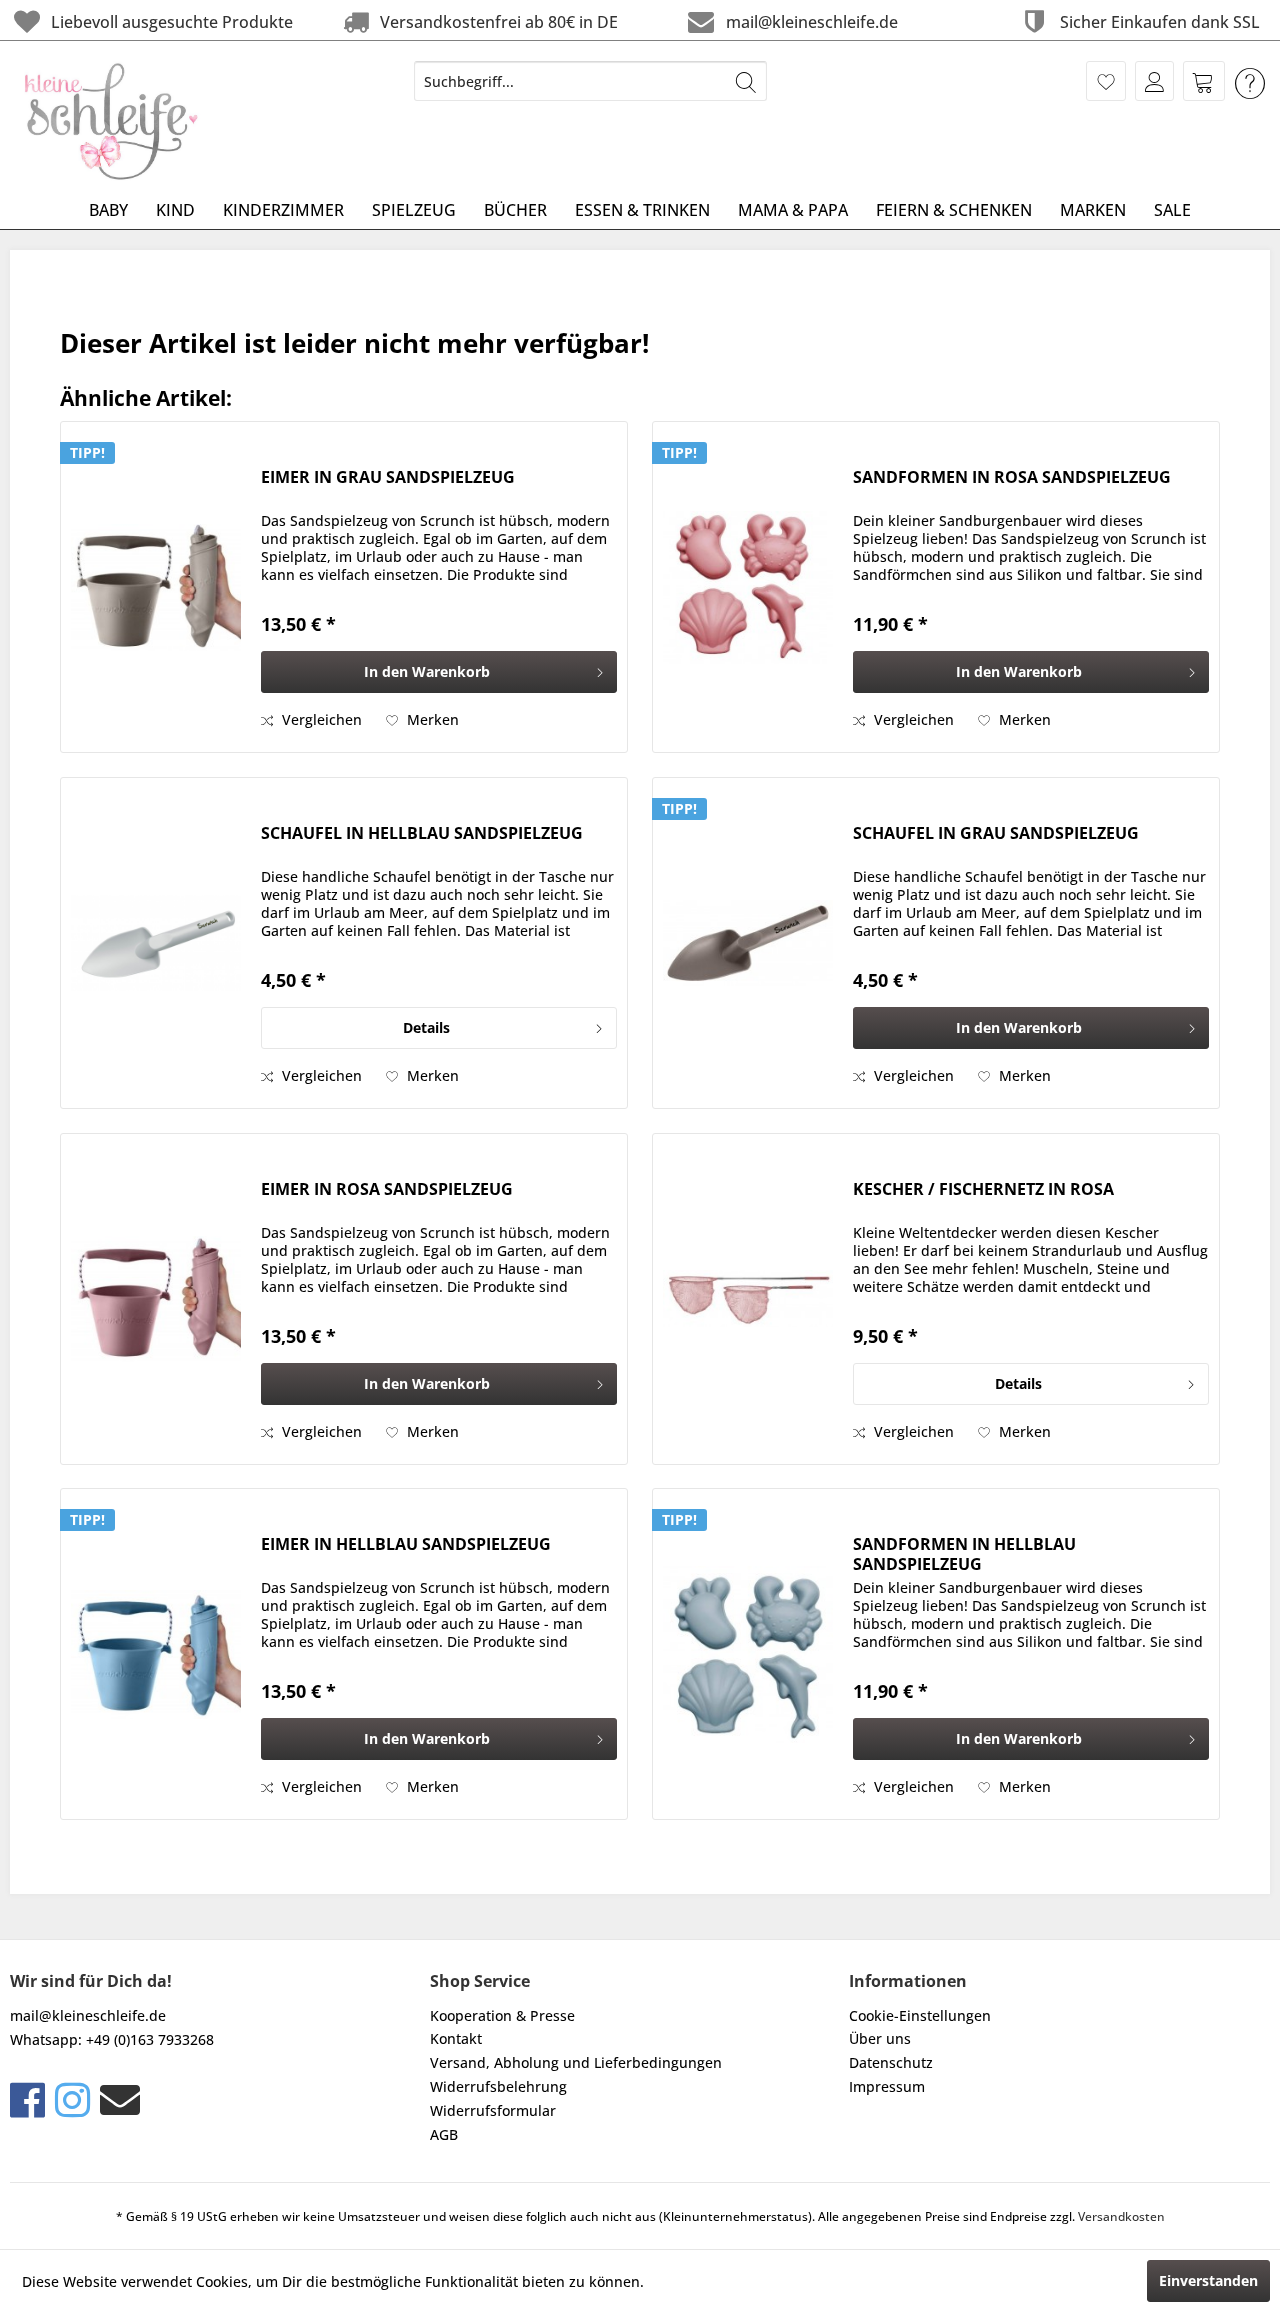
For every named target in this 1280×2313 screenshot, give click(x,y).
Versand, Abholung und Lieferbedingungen (576, 2062)
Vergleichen (320, 719)
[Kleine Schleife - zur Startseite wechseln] (112, 121)
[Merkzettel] (1106, 81)
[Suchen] (746, 81)
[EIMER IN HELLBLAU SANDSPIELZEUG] (156, 1654)
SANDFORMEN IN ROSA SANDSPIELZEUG (1012, 477)
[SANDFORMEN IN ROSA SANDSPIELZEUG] (748, 587)
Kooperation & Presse (502, 2015)
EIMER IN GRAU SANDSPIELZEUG (388, 477)
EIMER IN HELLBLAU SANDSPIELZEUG (406, 1544)
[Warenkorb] (1204, 81)
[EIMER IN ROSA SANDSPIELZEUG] (156, 1299)
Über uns (880, 2038)
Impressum (887, 2086)
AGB (444, 2134)
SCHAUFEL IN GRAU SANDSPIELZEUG (996, 833)
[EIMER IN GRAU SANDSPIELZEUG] (156, 587)
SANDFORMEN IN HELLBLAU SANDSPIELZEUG (964, 1554)
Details (426, 1027)
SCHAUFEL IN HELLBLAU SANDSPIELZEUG (422, 833)
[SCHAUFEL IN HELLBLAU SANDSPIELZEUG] (156, 943)
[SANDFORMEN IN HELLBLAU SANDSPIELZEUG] (748, 1654)
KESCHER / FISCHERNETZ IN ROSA (983, 1189)
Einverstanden (1208, 2280)
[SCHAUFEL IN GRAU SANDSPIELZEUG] (748, 943)
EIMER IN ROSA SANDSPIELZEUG (387, 1189)
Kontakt (456, 2038)
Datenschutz (891, 2062)
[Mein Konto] (1154, 81)
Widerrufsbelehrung (498, 2086)
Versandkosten (1121, 2216)
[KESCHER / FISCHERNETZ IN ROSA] (748, 1299)
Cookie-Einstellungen (920, 2015)
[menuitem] (590, 81)
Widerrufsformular (493, 2110)
